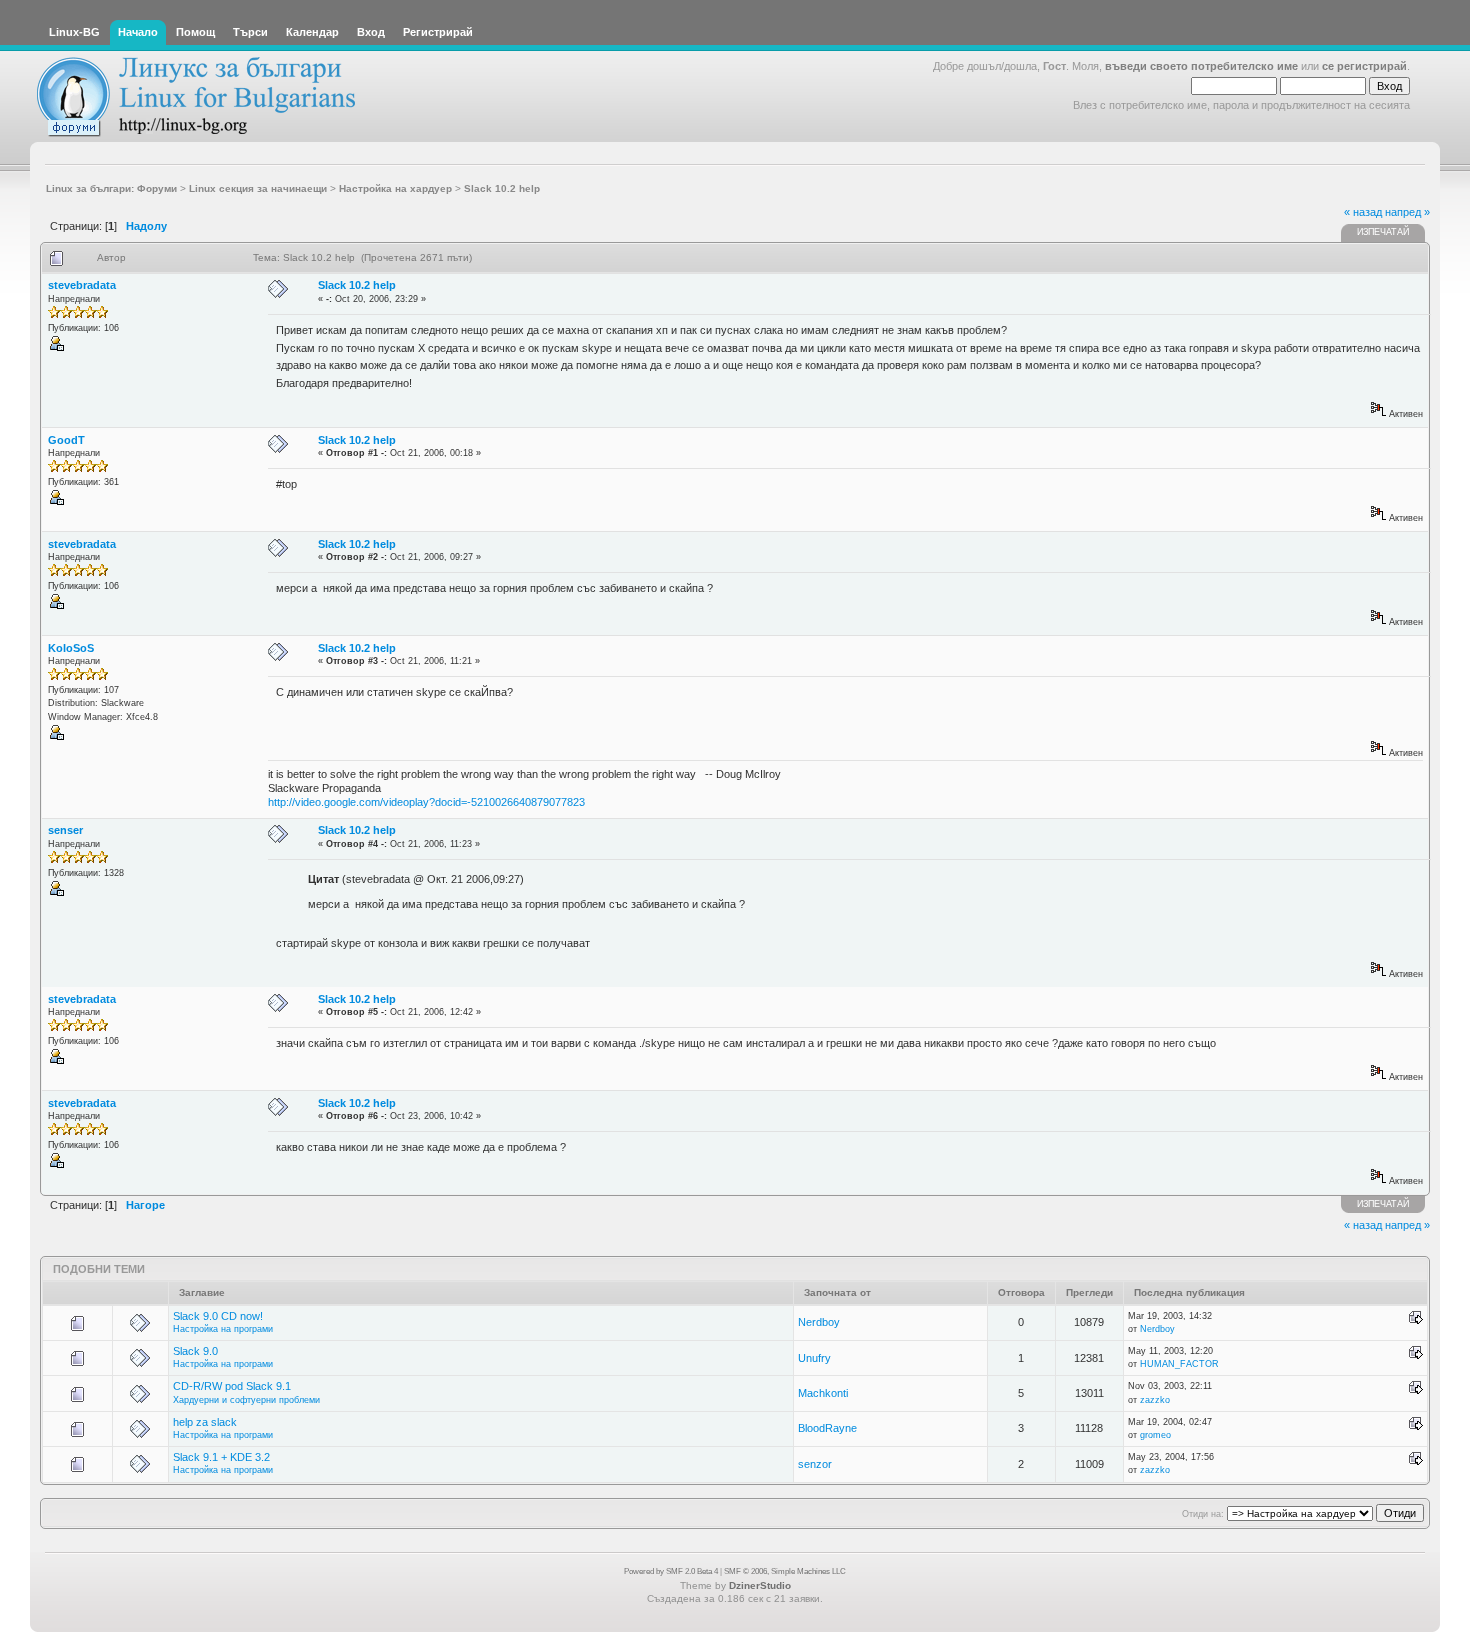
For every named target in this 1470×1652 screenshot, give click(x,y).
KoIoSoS (71, 648)
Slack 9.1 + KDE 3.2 (221, 1457)
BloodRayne (827, 1428)
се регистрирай (1364, 66)
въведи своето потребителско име (1201, 66)
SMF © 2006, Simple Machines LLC (785, 1571)
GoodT (66, 440)
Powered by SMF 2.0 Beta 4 (671, 1571)
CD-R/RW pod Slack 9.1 (232, 1386)
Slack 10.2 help (357, 285)
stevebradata (82, 285)
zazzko (1155, 1400)
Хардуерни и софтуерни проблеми (246, 1400)
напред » (1407, 212)
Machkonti (823, 1393)
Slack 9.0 (195, 1351)
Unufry (814, 1358)
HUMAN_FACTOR (1179, 1364)
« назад (1363, 212)
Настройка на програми (223, 1329)
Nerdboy (819, 1322)
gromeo (1155, 1435)
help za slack (205, 1422)
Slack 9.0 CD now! (218, 1316)
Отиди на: (1203, 1514)
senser (65, 830)
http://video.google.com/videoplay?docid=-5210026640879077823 (426, 802)
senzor (815, 1464)
